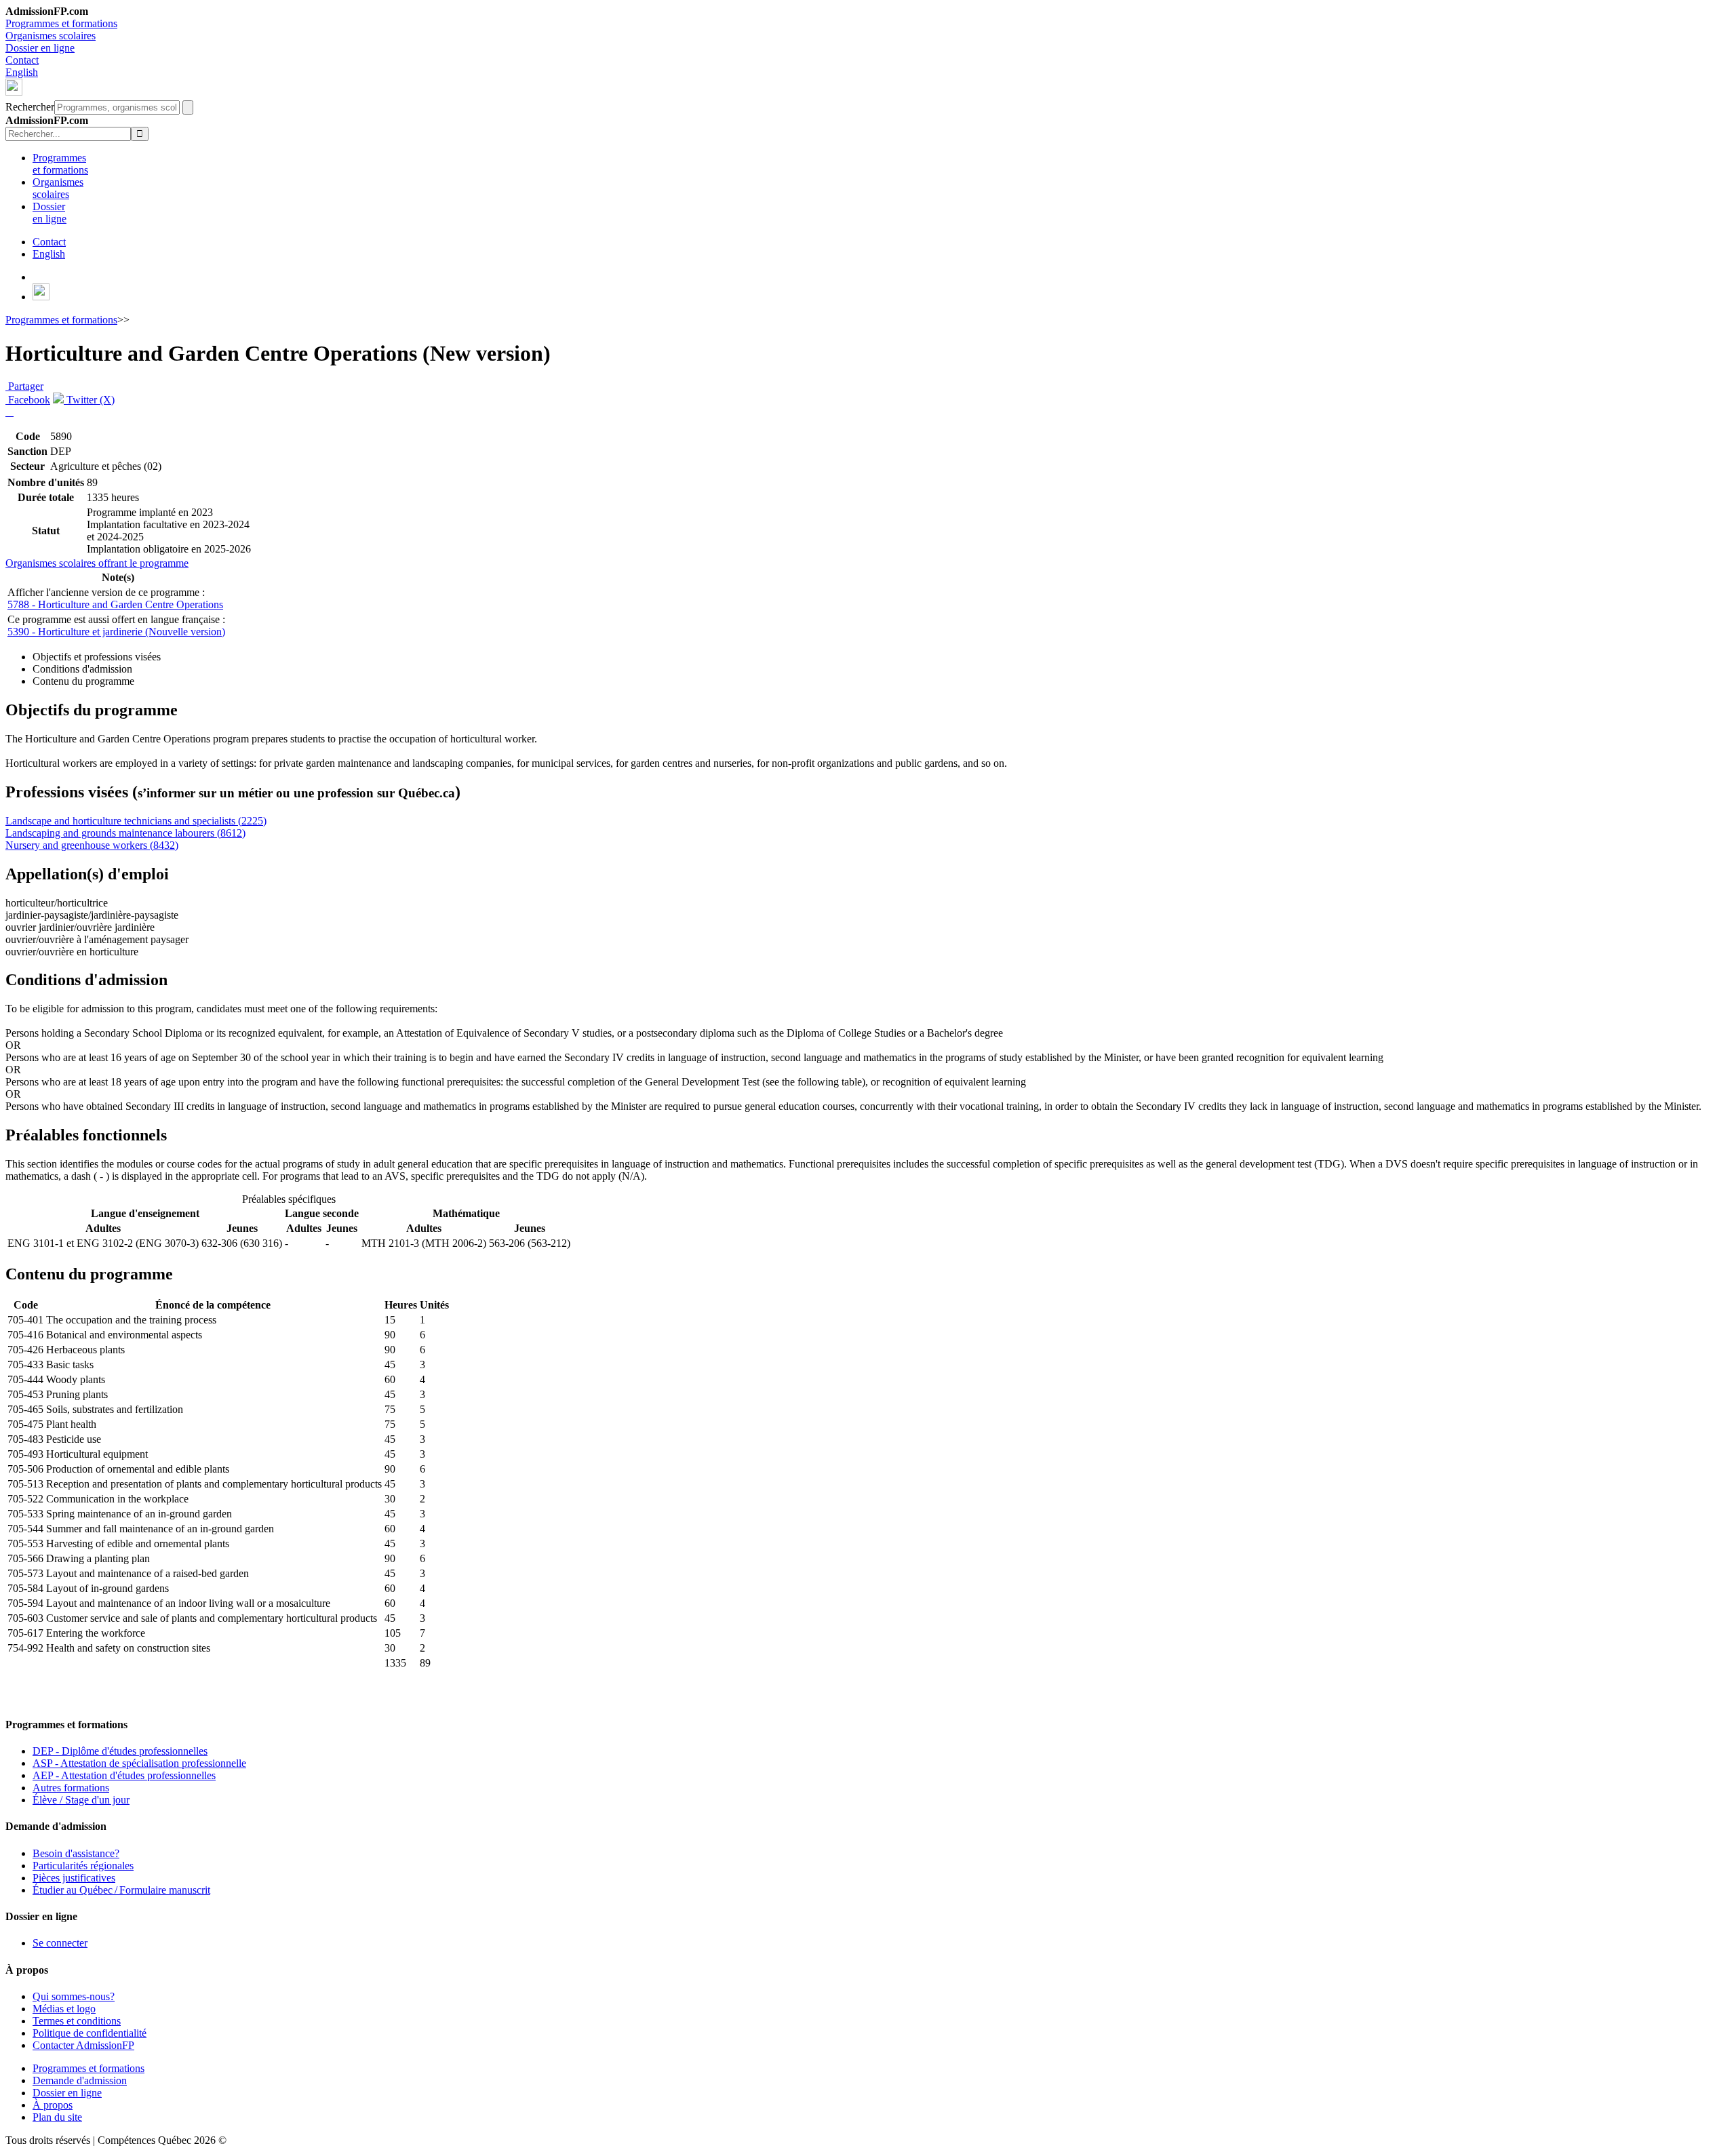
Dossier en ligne (40, 48)
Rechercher (30, 107)
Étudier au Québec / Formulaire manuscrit (121, 1890)
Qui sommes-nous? (74, 1996)
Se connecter (60, 1943)
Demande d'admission (80, 2080)
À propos (53, 2105)
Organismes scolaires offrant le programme (97, 563)
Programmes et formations (61, 23)
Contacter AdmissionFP (83, 2045)
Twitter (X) (89, 400)
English (22, 72)
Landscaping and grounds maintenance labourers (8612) (125, 833)
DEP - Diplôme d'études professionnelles (120, 1751)
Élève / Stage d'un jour (81, 1800)
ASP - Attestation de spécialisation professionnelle (139, 1763)
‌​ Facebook (28, 400)
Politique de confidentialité (90, 2033)
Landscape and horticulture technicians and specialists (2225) (136, 821)
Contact (22, 60)
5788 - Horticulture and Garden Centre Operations (115, 604)
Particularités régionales (83, 1866)
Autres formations (71, 1788)
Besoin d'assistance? (76, 1853)
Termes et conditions (77, 2021)
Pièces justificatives (74, 1878)
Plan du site (57, 2117)
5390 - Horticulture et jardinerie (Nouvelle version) (116, 632)
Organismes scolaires (51, 36)
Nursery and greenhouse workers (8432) (92, 845)
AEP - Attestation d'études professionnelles (124, 1775)
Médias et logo (64, 2009)
